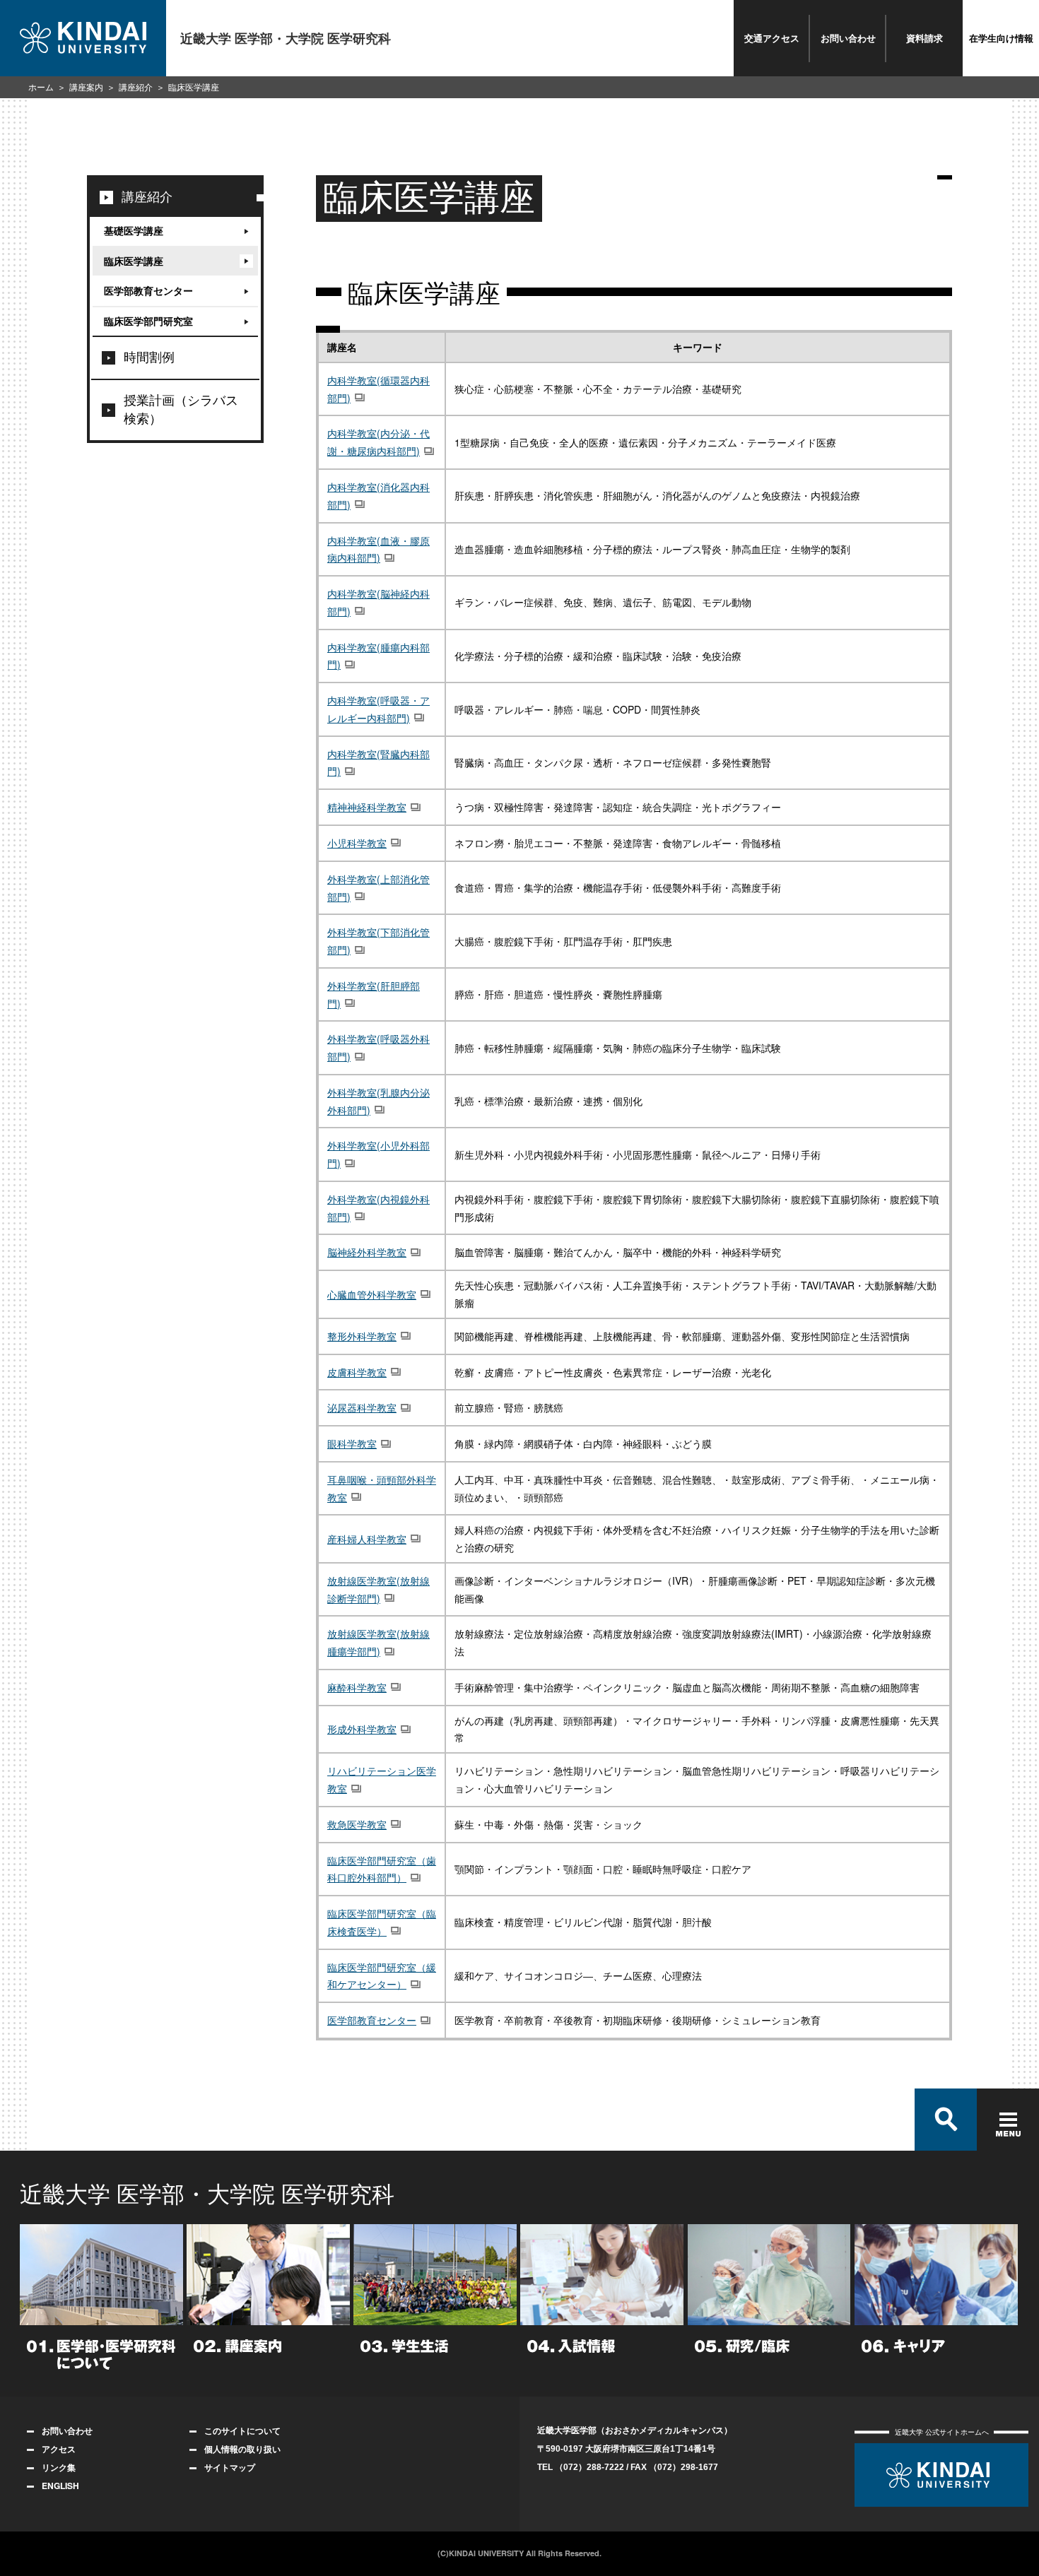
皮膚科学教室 (357, 1372)
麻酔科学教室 (357, 1687)
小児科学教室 (357, 843)
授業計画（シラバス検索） (181, 410)
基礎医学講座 (134, 230)
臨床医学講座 (134, 261)
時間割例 (149, 358)
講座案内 (86, 88)
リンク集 (59, 2467)
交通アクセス (772, 38)
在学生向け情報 (1001, 38)
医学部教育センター (372, 2020)
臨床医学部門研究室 (148, 321)
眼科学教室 (352, 1443)
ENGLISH (60, 2486)
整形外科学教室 (362, 1336)
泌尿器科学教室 (362, 1407)
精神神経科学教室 (367, 807)
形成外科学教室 (362, 1729)
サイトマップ (230, 2467)
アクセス (59, 2449)
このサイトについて (242, 2430)
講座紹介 (136, 88)
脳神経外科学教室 (367, 1252)
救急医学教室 (357, 1824)
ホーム (41, 88)
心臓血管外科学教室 (372, 1294)
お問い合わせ (848, 38)
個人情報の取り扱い (242, 2449)
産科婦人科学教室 (367, 1539)
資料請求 (924, 38)
